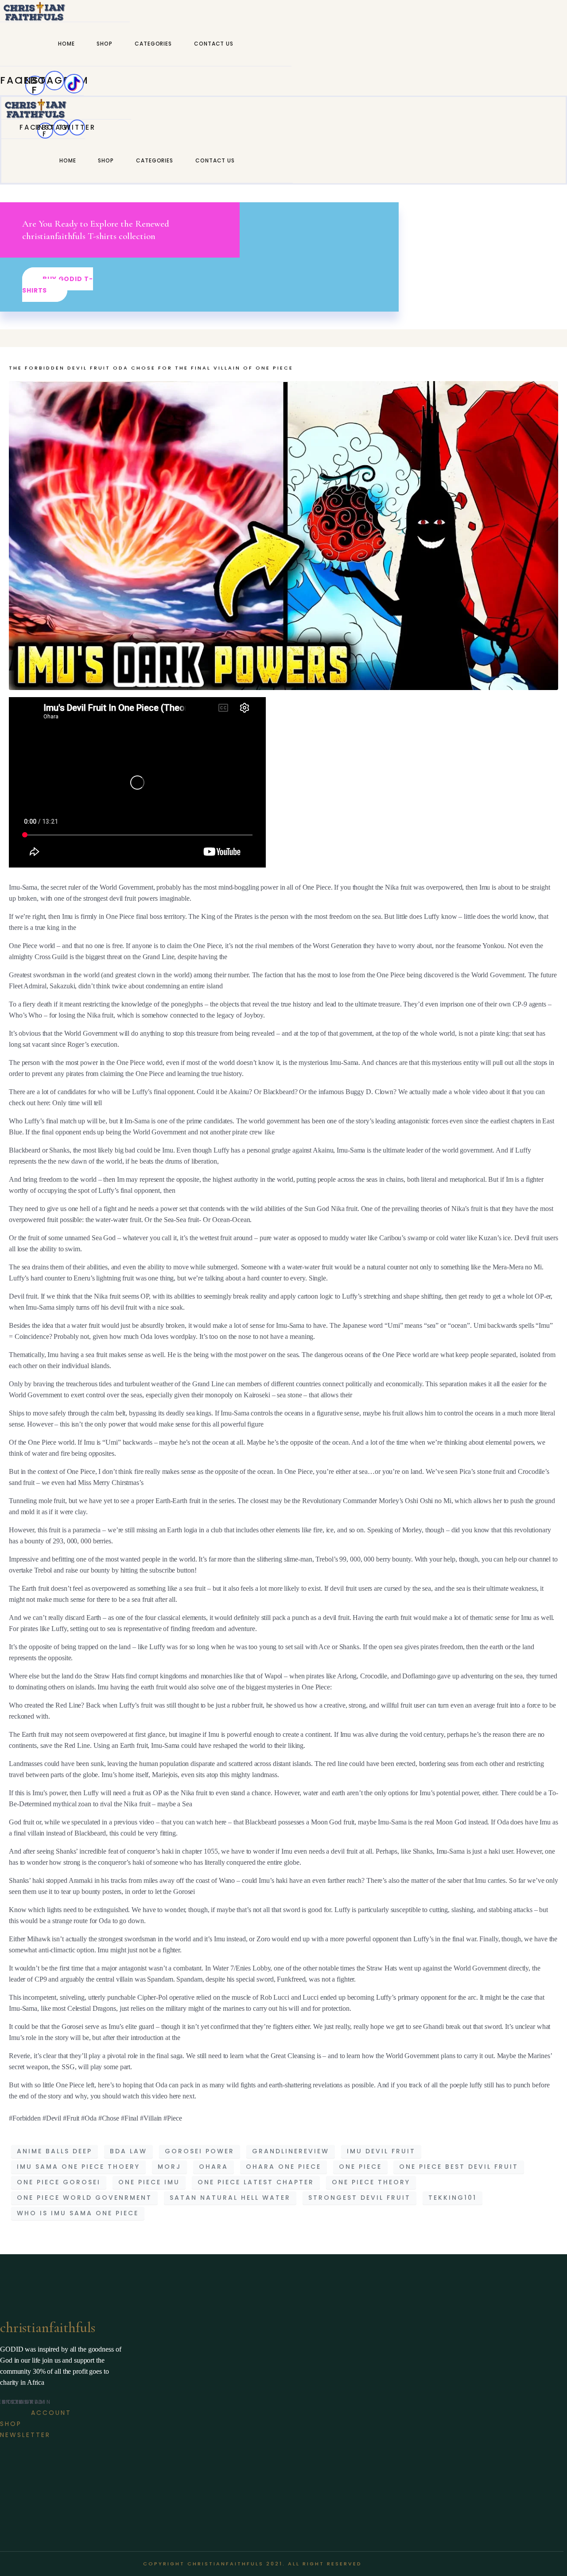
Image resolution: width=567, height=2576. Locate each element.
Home (66, 44)
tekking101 (452, 2198)
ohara (214, 2167)
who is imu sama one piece (78, 2213)
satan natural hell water (230, 2198)
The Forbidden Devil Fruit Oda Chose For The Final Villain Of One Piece (151, 368)
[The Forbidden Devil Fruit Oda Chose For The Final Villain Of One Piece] (283, 535)
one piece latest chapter (256, 2182)
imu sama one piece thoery (78, 2167)
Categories (153, 44)
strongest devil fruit (359, 2198)
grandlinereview (291, 2151)
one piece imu (149, 2182)
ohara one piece (283, 2167)
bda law (128, 2151)
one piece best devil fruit (459, 2167)
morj (169, 2167)
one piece (360, 2167)
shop (105, 44)
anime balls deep (54, 2151)
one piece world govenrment (84, 2198)
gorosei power (200, 2151)
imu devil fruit (381, 2151)
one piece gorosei (59, 2182)
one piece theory (371, 2182)
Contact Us (214, 44)
